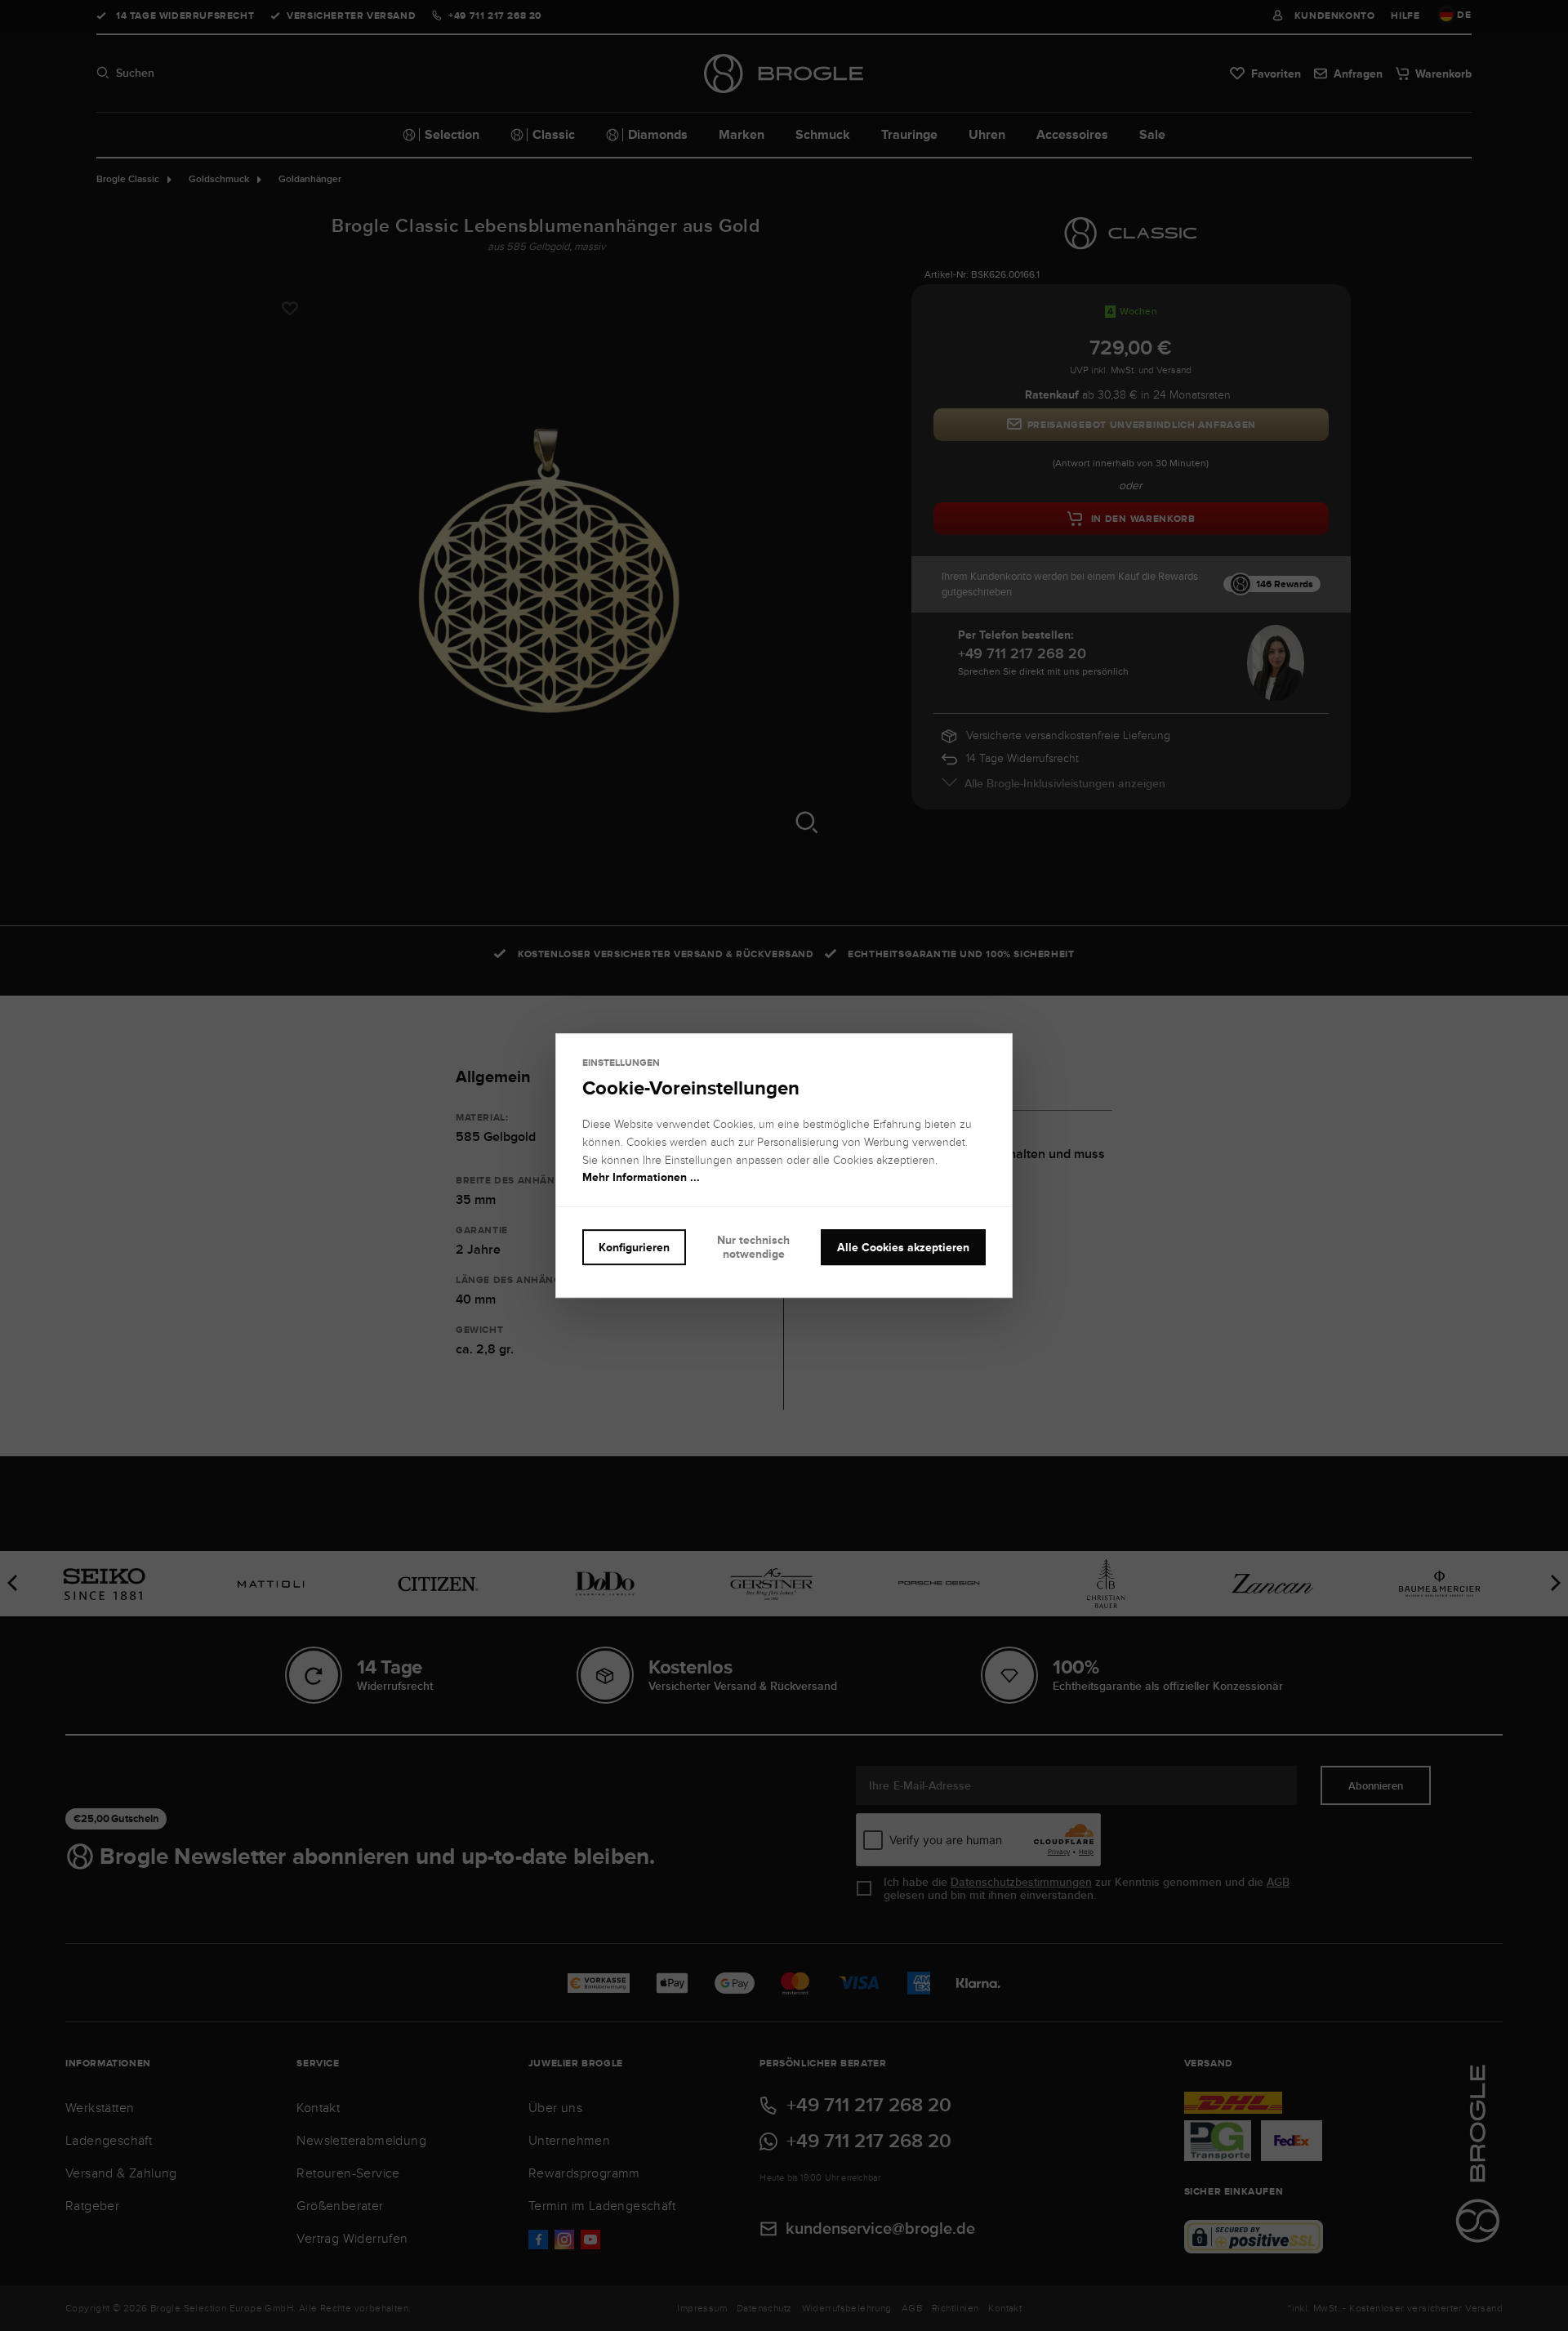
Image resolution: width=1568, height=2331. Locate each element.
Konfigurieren (634, 1247)
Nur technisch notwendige (753, 1247)
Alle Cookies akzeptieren (903, 1247)
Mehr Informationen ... (641, 1178)
